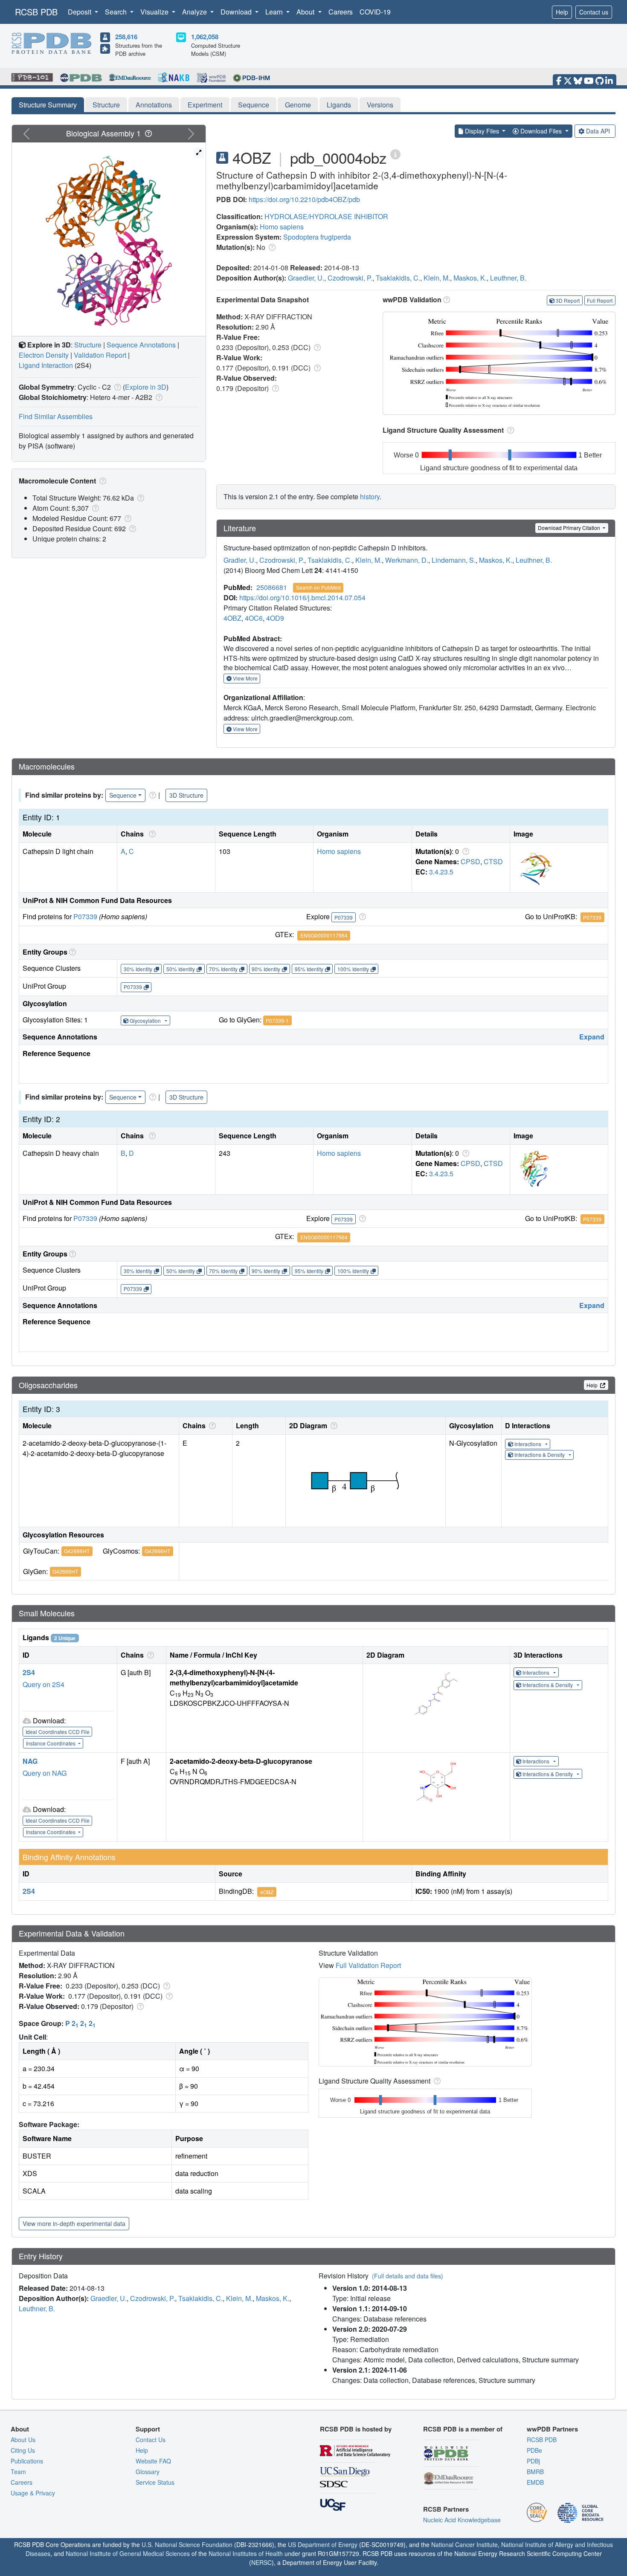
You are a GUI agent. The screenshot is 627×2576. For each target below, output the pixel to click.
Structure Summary (48, 105)
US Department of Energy (323, 2544)
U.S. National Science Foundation (187, 2544)
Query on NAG (45, 1773)
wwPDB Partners (552, 2429)
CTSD (493, 861)
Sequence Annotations (141, 345)
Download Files (541, 131)
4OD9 (275, 618)
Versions (380, 105)
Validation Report (100, 355)
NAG (30, 1761)
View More (245, 678)
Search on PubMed (318, 587)
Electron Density (44, 355)
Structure (106, 105)
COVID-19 (375, 12)
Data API (598, 131)
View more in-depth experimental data (74, 2223)
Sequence (254, 105)
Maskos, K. (470, 278)
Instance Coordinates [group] (51, 1743)
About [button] (306, 12)
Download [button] (237, 12)
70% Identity (223, 969)
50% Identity (181, 969)
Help (562, 12)
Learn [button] (275, 12)
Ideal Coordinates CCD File (58, 1732)
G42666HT (77, 1551)
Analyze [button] (195, 12)
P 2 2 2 (80, 2023)
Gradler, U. (240, 560)
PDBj (533, 2461)
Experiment (205, 105)
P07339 (85, 916)
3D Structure (186, 795)
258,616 (126, 37)
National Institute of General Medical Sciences (128, 2553)
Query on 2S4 (44, 1684)
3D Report (568, 300)
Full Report (600, 300)
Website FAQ (153, 2461)
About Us (23, 2440)
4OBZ (232, 618)
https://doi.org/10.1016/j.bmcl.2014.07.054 (302, 598)
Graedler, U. (306, 278)
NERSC (261, 2562)
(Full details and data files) (408, 2276)
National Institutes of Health (246, 2553)
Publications (27, 2461)
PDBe (534, 2450)
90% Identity (266, 969)
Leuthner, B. (508, 278)
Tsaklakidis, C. (398, 278)
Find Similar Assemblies (56, 416)
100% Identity (353, 969)
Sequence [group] (123, 795)
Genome (298, 105)
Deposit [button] (80, 12)
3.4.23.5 (441, 872)
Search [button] (117, 12)
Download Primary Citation (570, 528)
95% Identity (309, 969)
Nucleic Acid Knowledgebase (462, 2520)
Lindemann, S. (454, 560)
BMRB (535, 2472)
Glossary (148, 2472)
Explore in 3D (146, 387)
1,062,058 (205, 37)
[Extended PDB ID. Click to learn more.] (395, 154)
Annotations (154, 105)
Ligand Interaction (46, 365)
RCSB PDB (36, 12)
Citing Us (23, 2450)
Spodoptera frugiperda (317, 237)
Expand (592, 1037)
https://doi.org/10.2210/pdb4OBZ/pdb (304, 199)
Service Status (155, 2482)
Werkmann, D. (407, 560)
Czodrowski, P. (350, 278)
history (370, 496)
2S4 (29, 1672)
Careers (341, 12)
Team (18, 2472)
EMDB (535, 2482)
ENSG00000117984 (324, 935)
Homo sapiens (282, 227)
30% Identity (138, 969)
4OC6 (254, 618)
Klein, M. (437, 278)
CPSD (470, 861)
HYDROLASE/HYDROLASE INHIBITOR (326, 216)
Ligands (339, 105)
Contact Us (151, 2440)
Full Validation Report (368, 1965)
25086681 (272, 587)
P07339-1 (277, 1020)
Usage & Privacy (33, 2493)
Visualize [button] (155, 12)
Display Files (482, 131)
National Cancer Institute (464, 2544)
